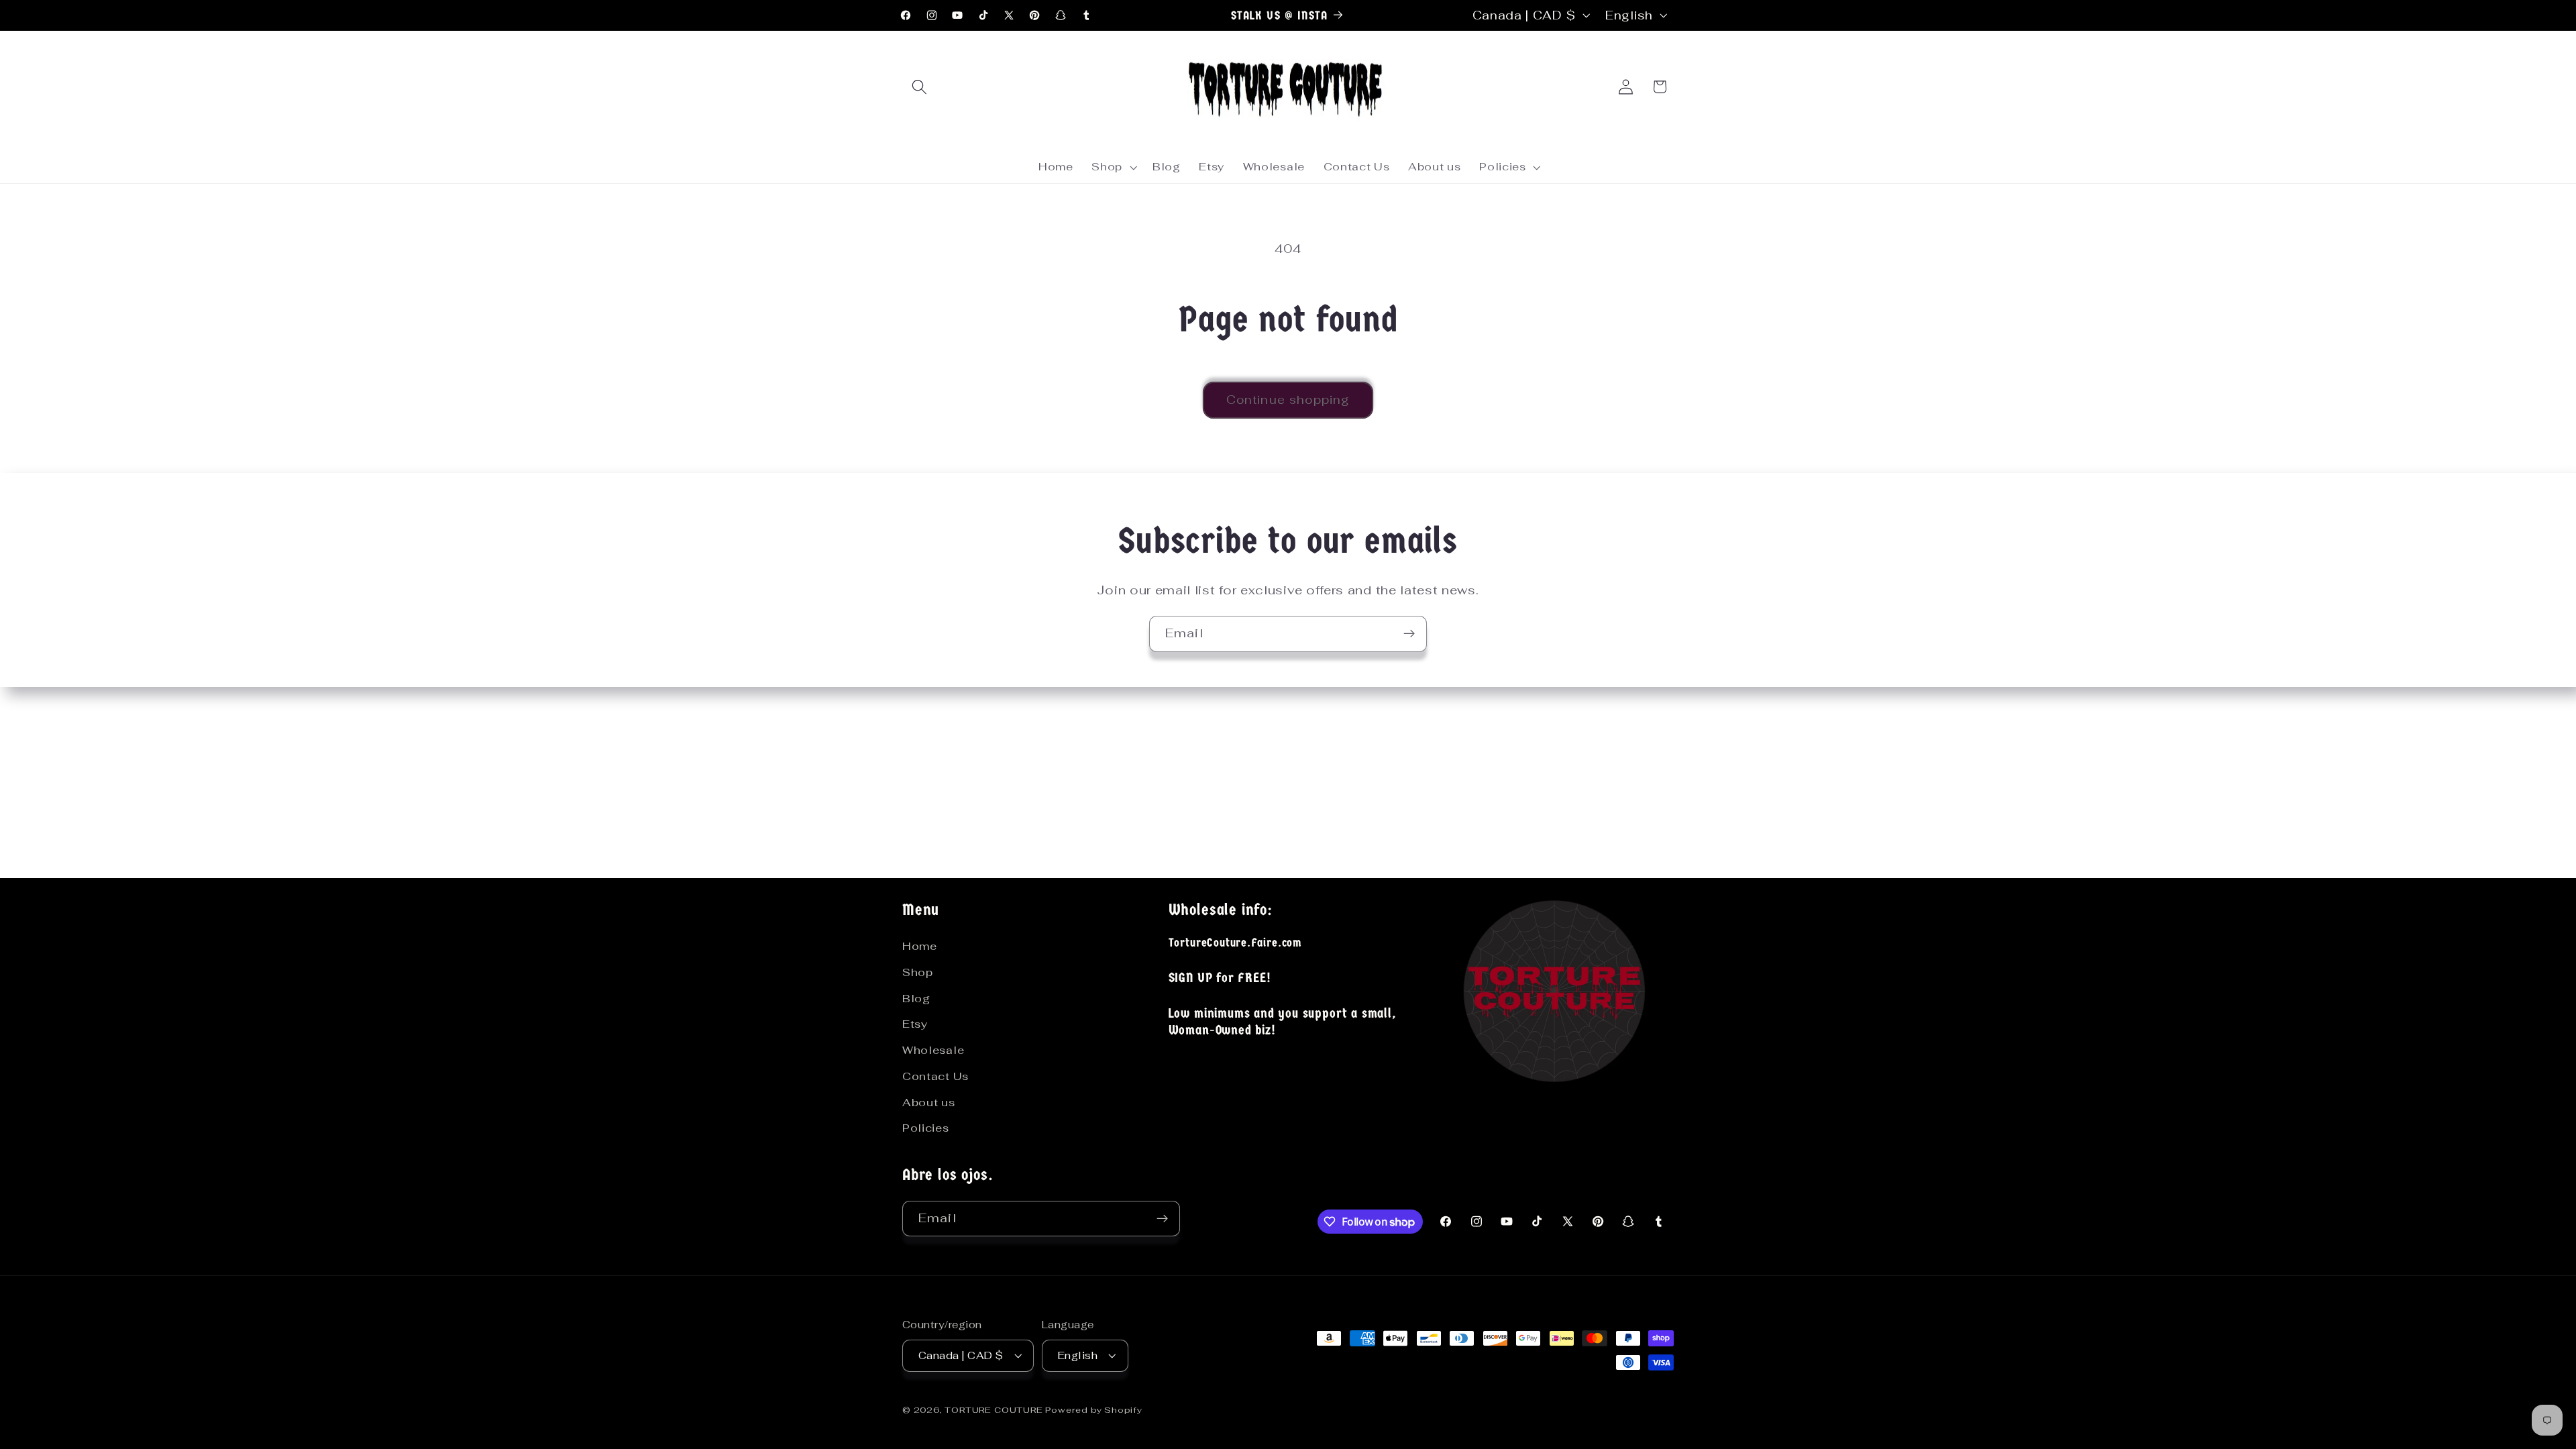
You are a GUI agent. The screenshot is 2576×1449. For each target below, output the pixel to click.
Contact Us (935, 1076)
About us (929, 1103)
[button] (919, 87)
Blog (916, 999)
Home (920, 946)
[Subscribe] (1409, 634)
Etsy (915, 1024)
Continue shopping (1288, 400)
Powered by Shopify (1094, 1410)
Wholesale (933, 1050)
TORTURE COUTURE (995, 1410)
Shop (918, 972)
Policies (926, 1128)
